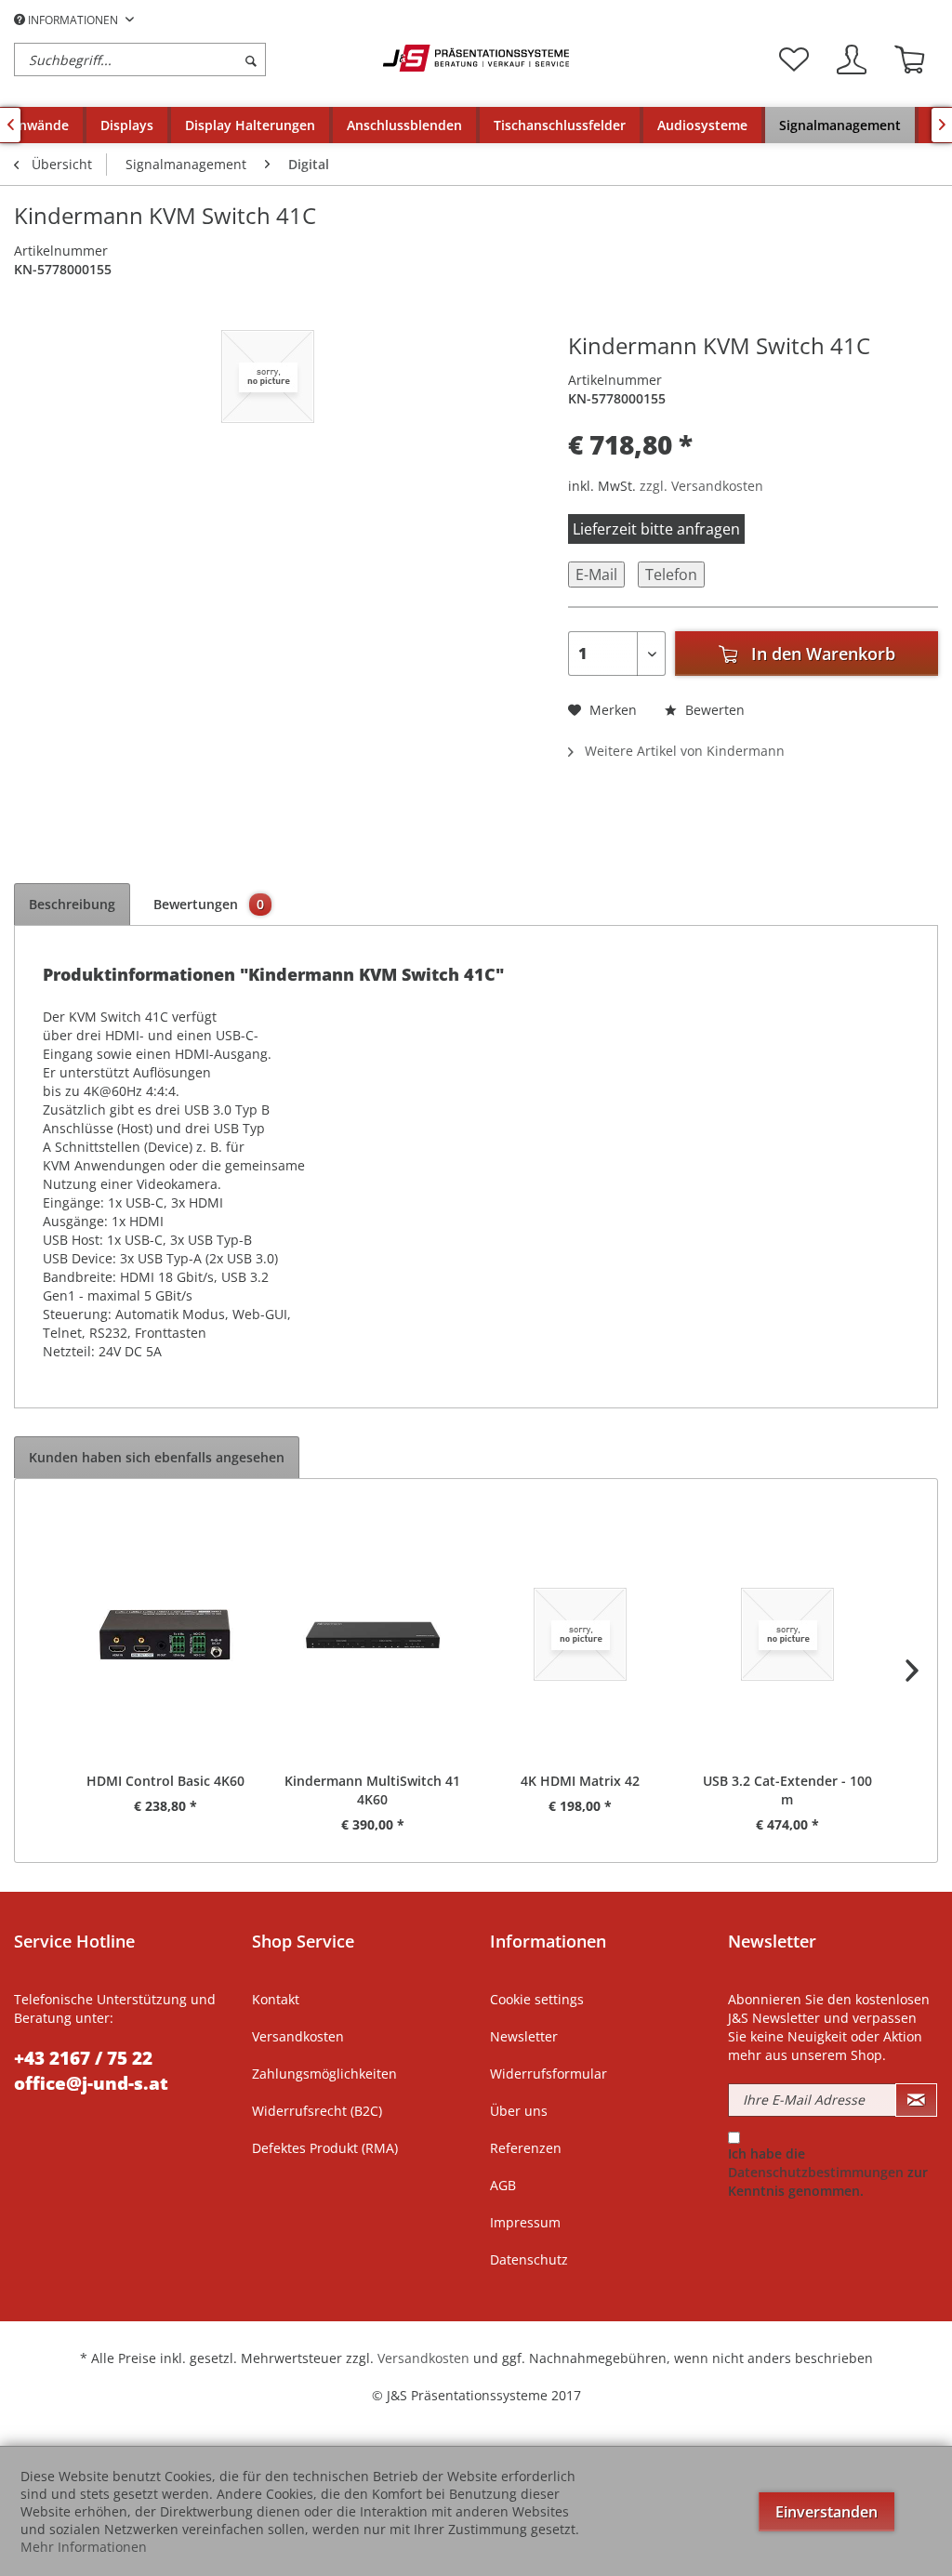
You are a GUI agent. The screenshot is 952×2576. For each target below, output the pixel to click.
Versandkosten (298, 2036)
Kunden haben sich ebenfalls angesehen (157, 1457)
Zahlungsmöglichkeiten (324, 2074)
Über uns (519, 2111)
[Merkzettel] (794, 59)
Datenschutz (529, 2259)
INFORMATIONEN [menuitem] (73, 20)
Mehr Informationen (84, 2547)
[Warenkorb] (909, 59)
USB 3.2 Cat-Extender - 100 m (787, 1790)
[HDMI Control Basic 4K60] (165, 1635)
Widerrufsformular (549, 2074)
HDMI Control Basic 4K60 (165, 1781)
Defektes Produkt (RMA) (325, 2148)
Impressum (525, 2222)
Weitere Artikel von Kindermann (683, 751)
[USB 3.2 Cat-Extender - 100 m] (787, 1635)
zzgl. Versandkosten (701, 486)
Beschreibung (72, 904)
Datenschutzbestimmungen (816, 2172)
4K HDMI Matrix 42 (580, 1781)
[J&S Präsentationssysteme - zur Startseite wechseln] (476, 58)
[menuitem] (194, 59)
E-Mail (596, 575)
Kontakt (276, 1999)
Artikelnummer (61, 251)
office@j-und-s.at (91, 2083)
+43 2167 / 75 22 (83, 2058)
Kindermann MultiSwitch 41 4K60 (372, 1790)
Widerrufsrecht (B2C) (317, 2111)
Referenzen (526, 2148)
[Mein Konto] (852, 59)
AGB (503, 2185)
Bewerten (713, 710)
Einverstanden (826, 2512)
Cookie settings (537, 1999)
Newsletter (524, 2036)
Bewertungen (209, 904)
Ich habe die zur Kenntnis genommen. (828, 2172)
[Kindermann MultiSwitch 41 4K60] (372, 1635)
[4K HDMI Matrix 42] (580, 1635)
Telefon (671, 575)
